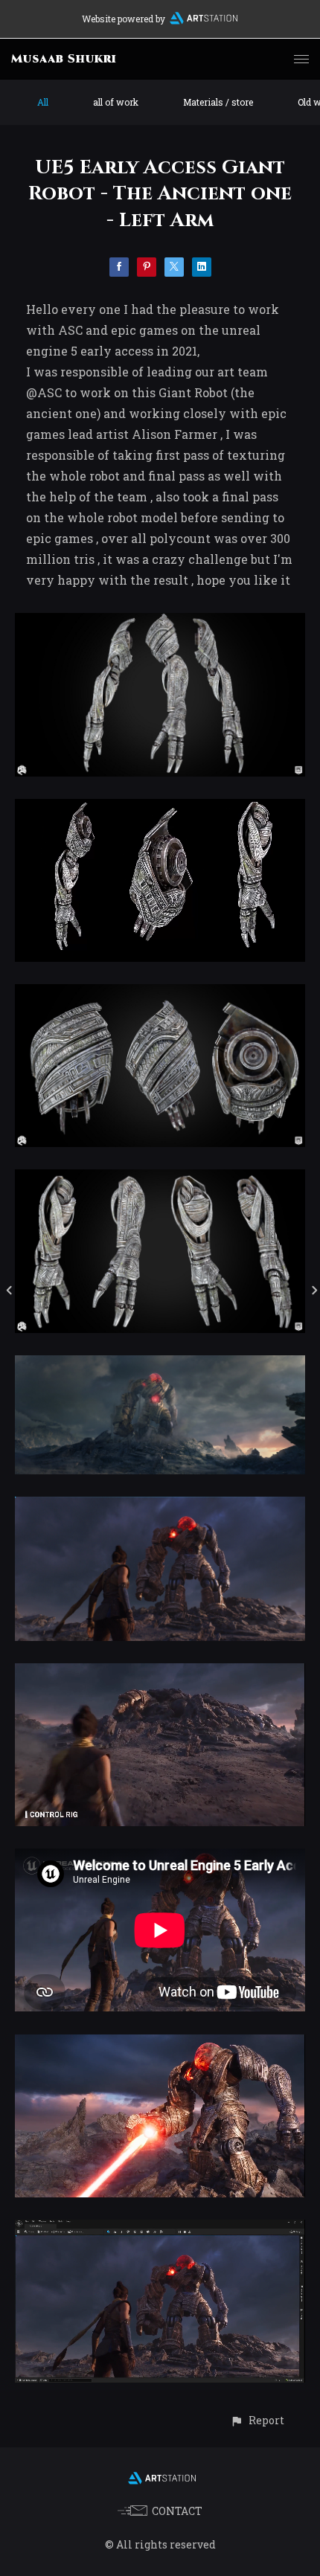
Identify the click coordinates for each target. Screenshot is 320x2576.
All (43, 102)
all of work (116, 102)
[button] (257, 2420)
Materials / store (218, 102)
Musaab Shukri (64, 59)
